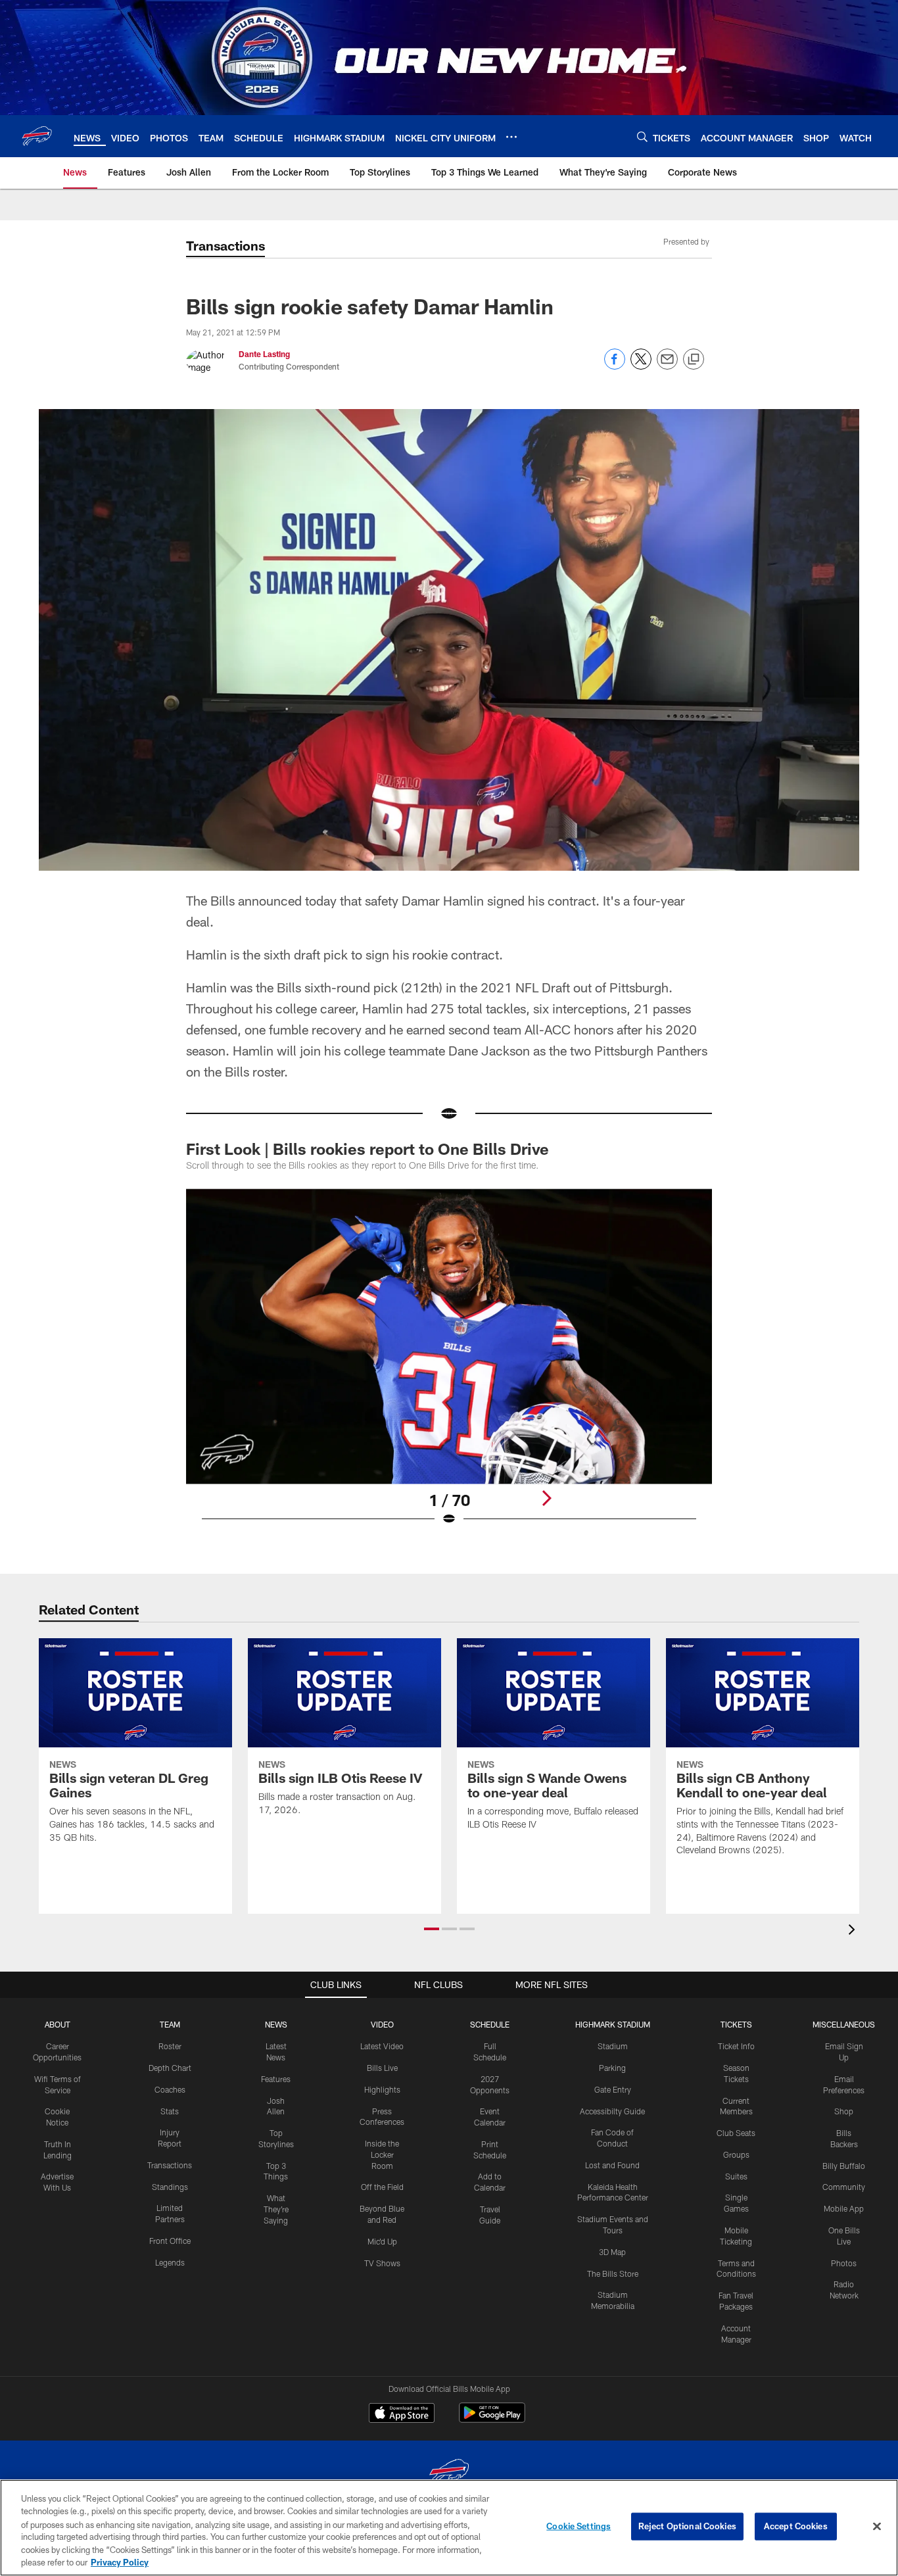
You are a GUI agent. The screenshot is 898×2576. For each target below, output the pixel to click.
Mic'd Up (382, 2241)
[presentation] (854, 1931)
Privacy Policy (120, 2562)
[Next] (546, 1498)
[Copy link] (694, 360)
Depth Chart (170, 2068)
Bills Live (382, 2068)
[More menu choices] (511, 137)
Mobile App (844, 2208)
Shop (844, 2111)
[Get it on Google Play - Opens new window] (492, 2419)
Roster (170, 2046)
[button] (432, 1929)
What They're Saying (276, 2209)
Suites (736, 2176)
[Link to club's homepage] (37, 136)
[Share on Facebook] (615, 366)
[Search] (642, 136)
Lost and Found (612, 2165)
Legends (170, 2262)
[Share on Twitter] (641, 366)
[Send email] (667, 366)
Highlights (382, 2089)
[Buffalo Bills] (449, 2474)
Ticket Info (736, 2046)
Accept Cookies (796, 2526)
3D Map (612, 2252)
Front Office (170, 2241)
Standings (170, 2187)
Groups (736, 2154)
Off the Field (382, 2187)
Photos (844, 2263)
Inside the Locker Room (382, 2154)
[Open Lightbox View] (449, 1365)
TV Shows (382, 2263)
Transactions (170, 2165)
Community (844, 2187)
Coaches (170, 2089)
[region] (449, 2528)
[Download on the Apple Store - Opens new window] (402, 2414)
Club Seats (736, 2133)
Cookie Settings (579, 2526)
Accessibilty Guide (612, 2111)
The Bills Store (613, 2273)
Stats (170, 2111)
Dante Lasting (264, 354)
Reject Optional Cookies (687, 2526)
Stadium (613, 2046)
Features (276, 2079)
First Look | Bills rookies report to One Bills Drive (369, 1149)
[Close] (877, 2527)
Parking (612, 2068)
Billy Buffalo (844, 2166)
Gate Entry (613, 2089)
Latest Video (382, 2046)
